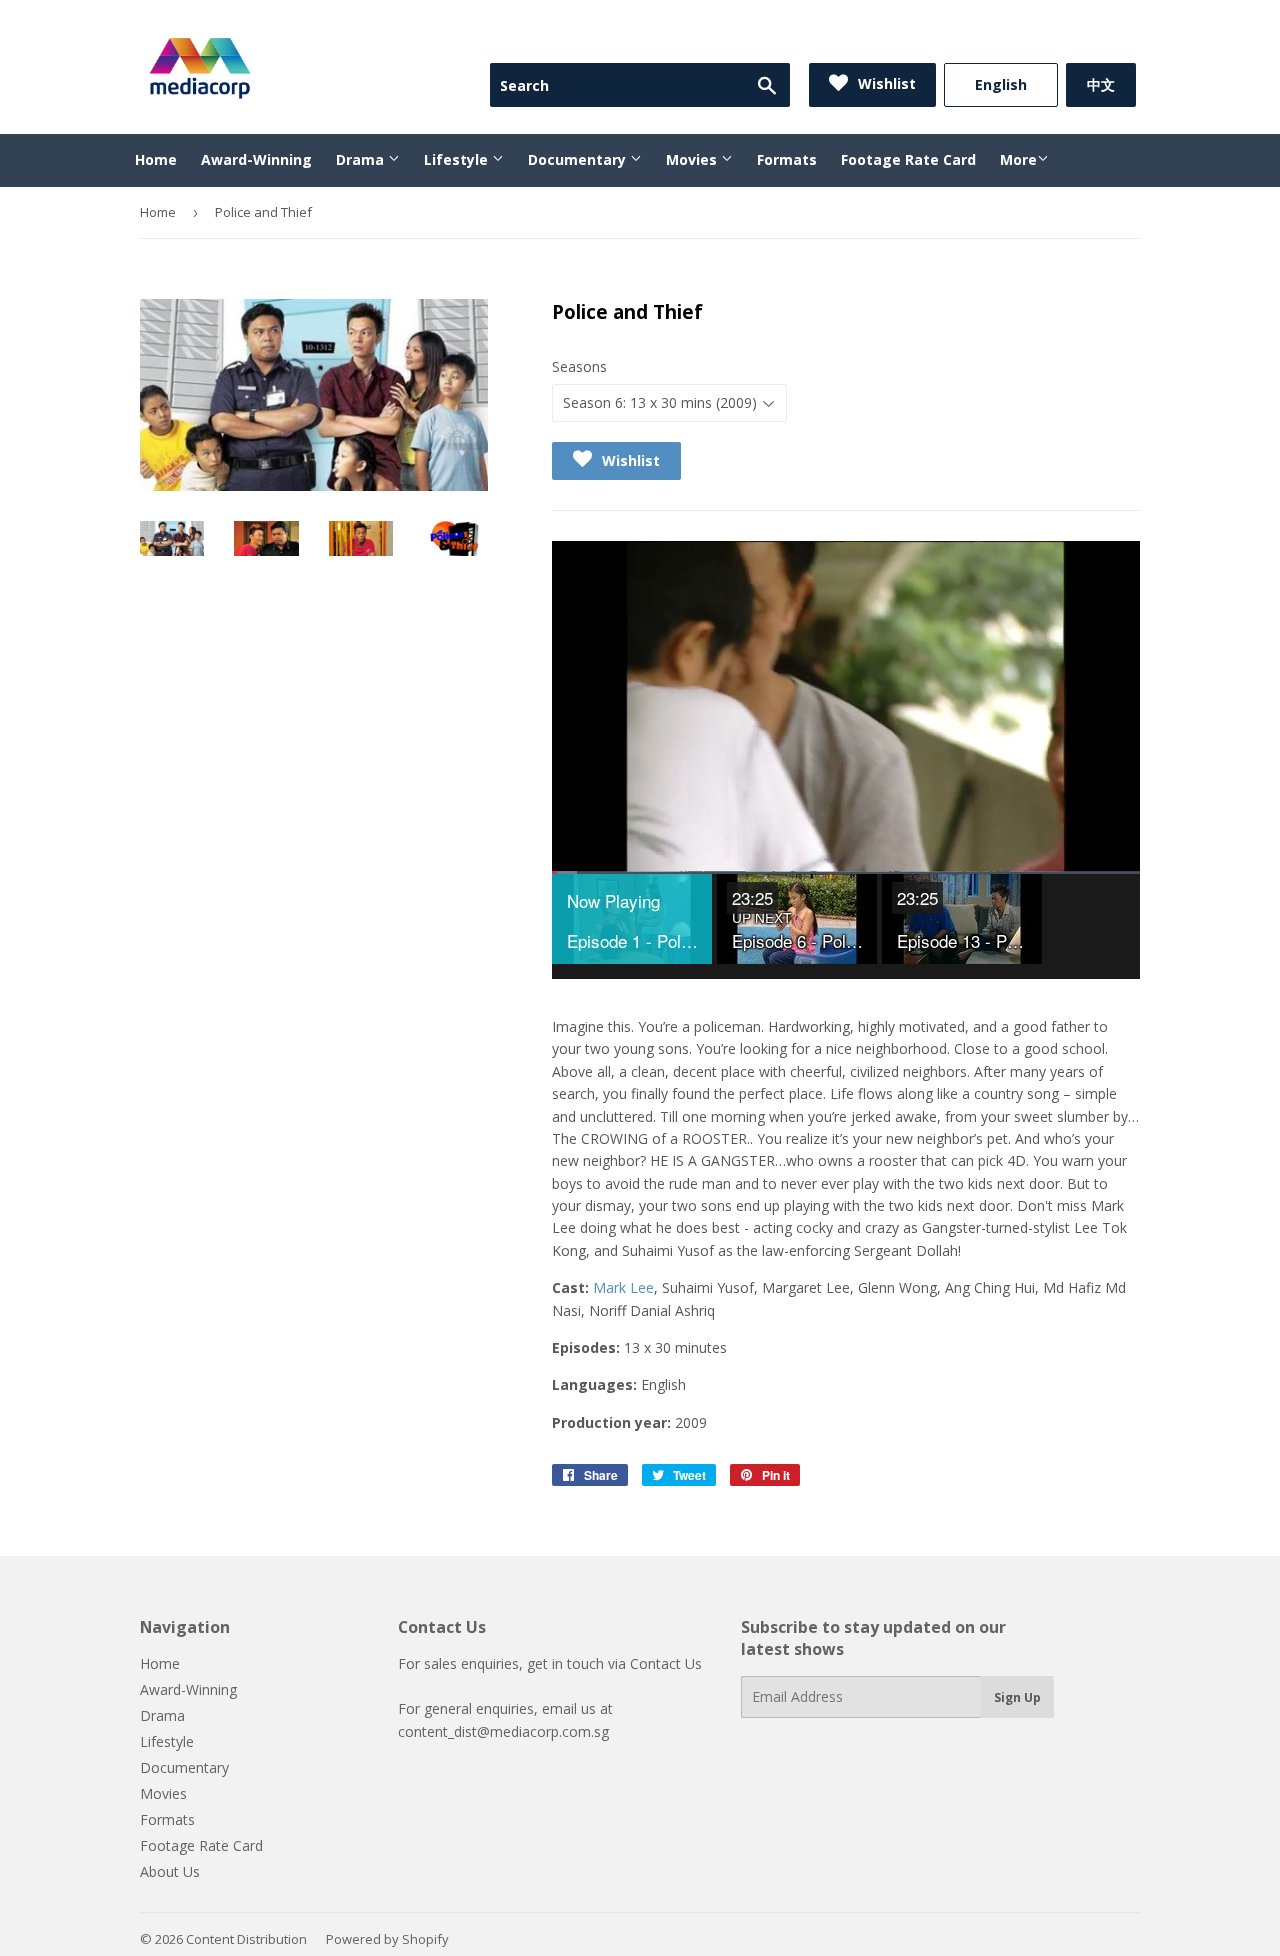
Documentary (579, 159)
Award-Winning (256, 159)
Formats (787, 159)
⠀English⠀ (1001, 84)
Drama (362, 159)
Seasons (579, 366)
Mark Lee (623, 1287)
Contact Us (666, 1663)
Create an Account (1081, 38)
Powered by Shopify (387, 1939)
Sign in (972, 38)
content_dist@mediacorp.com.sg (503, 1731)
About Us (170, 1871)
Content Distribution (246, 1939)
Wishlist (885, 83)
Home (156, 159)
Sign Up (1017, 1697)
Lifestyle (458, 159)
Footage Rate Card (908, 159)
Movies (693, 159)
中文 (1101, 84)
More (1018, 159)
